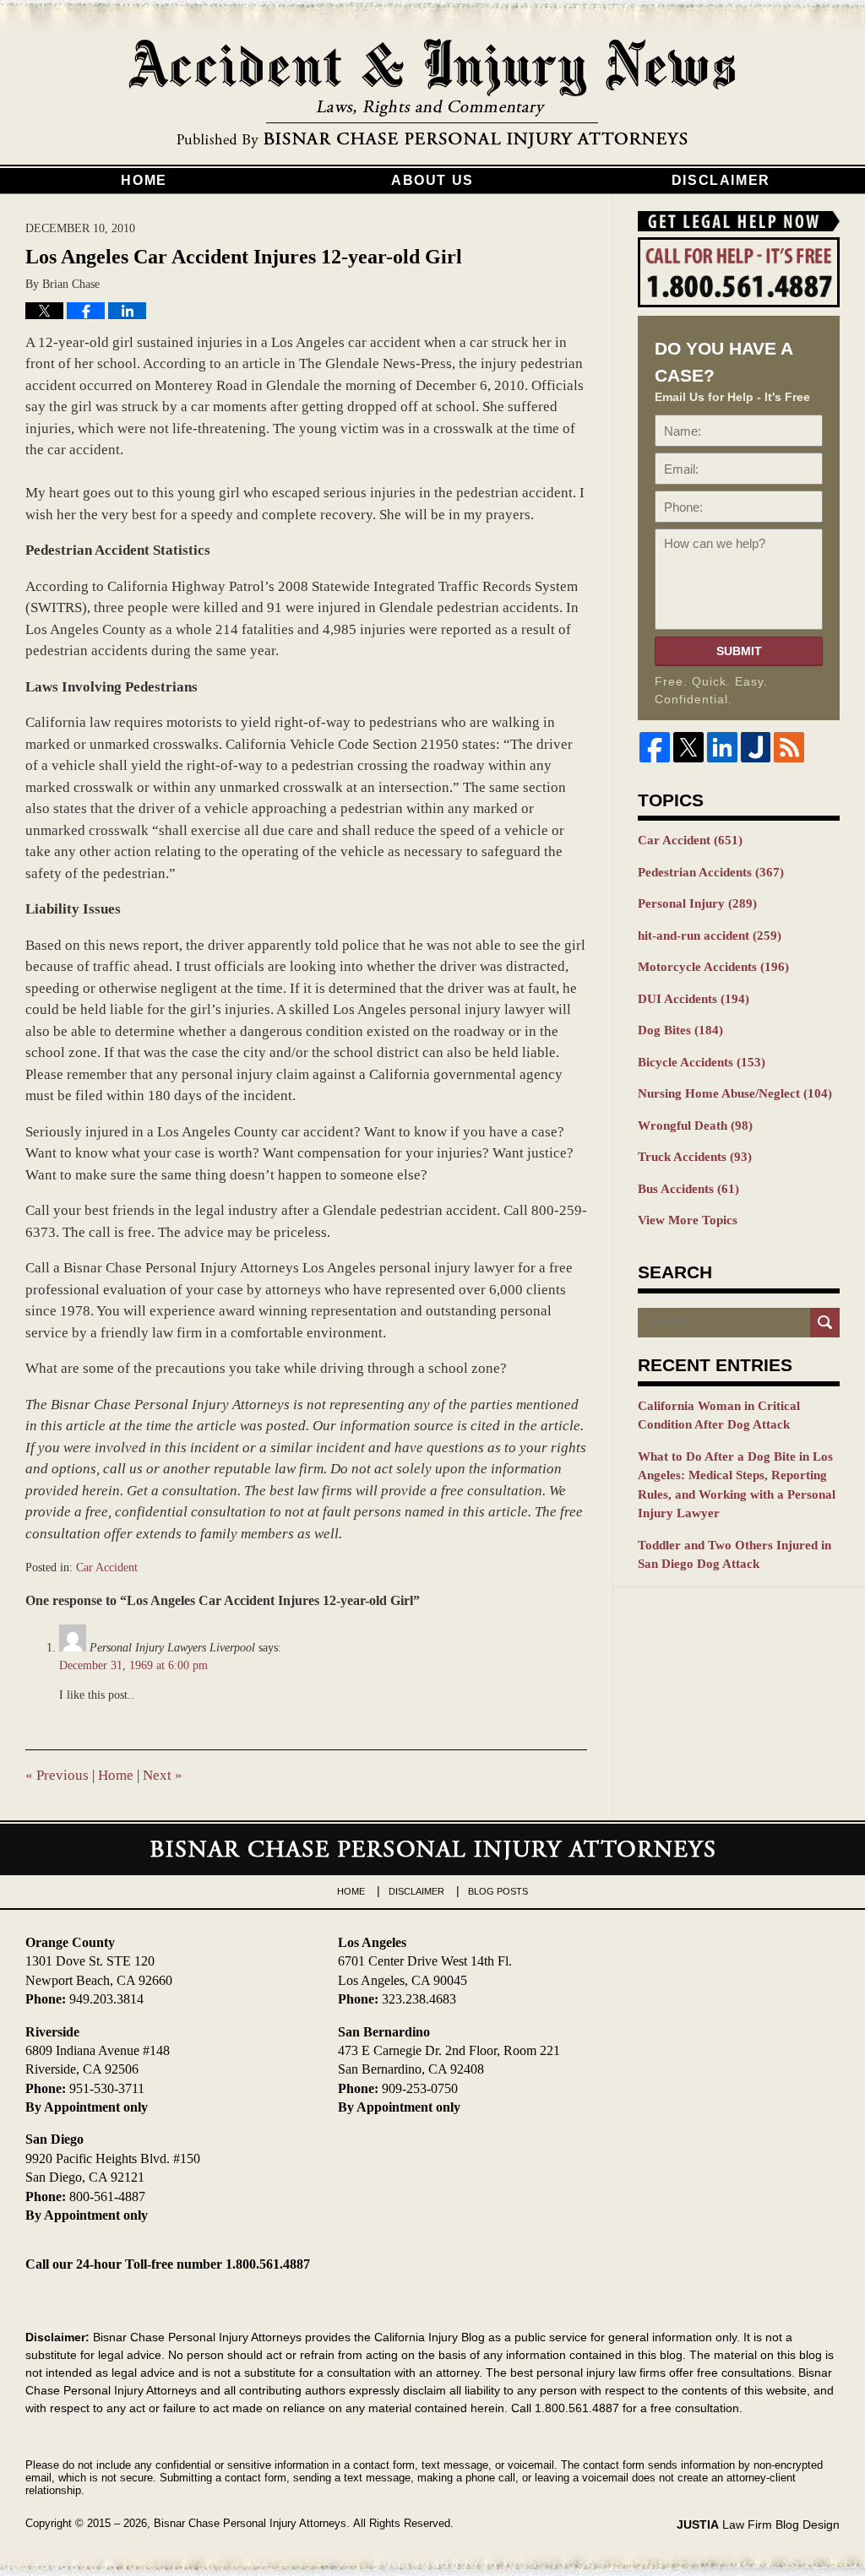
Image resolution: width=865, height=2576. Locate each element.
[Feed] (789, 747)
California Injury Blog (432, 95)
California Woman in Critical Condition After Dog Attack (719, 1415)
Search (825, 1323)
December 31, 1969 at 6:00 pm (133, 1665)
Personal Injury (697, 903)
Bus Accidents (688, 1189)
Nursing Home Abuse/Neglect (735, 1093)
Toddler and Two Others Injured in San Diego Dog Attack (734, 1555)
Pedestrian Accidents (711, 872)
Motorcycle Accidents (713, 967)
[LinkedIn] (722, 747)
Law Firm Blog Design (758, 2524)
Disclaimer (721, 180)
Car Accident (107, 1567)
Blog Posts (498, 1891)
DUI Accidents (694, 999)
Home (144, 180)
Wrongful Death (695, 1125)
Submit (739, 651)
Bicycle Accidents (702, 1062)
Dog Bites (680, 1030)
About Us (432, 180)
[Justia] (756, 747)
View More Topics (688, 1220)
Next (163, 1775)
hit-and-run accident (710, 935)
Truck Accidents (695, 1157)
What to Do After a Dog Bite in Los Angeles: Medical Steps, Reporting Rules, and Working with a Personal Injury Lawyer (737, 1485)
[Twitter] (688, 747)
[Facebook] (655, 747)
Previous (57, 1775)
